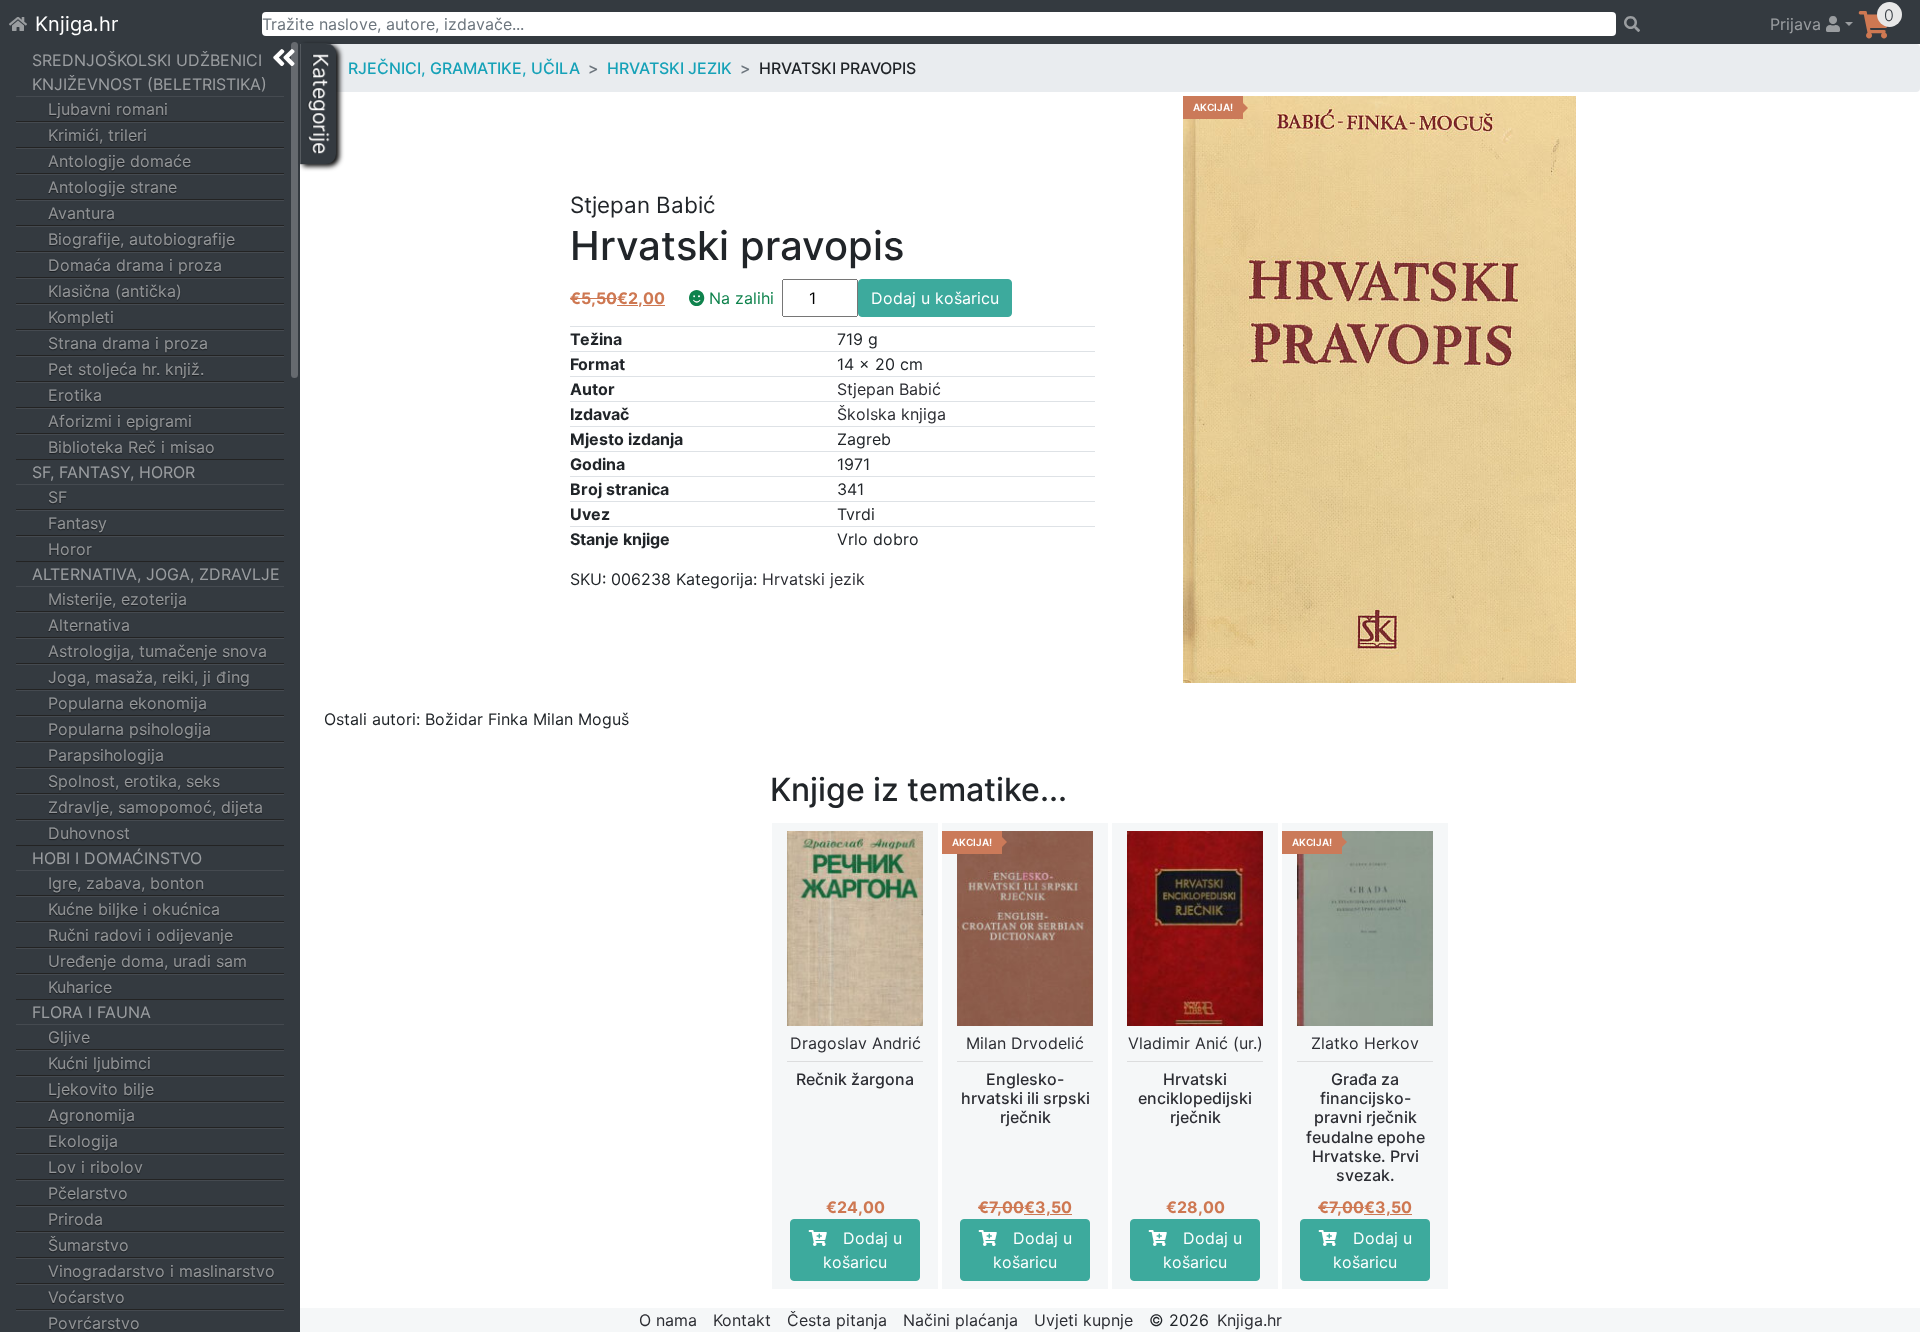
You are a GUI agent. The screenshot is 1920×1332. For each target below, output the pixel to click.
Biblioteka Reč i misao (131, 447)
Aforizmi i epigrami (120, 421)
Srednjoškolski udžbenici (147, 60)
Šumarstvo (88, 1245)
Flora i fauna (91, 1012)
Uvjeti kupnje (1083, 1320)
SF (57, 497)
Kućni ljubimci (99, 1063)
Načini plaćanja (960, 1320)
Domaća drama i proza (135, 265)
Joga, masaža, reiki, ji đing (149, 677)
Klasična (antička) (115, 291)
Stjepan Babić (889, 389)
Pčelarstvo (88, 1193)
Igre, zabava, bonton (126, 883)
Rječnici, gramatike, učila (464, 68)
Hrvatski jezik (669, 68)
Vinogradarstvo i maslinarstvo (161, 1271)
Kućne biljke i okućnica (134, 909)
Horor (70, 549)
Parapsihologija (106, 755)
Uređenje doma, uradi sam (147, 961)
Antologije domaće (119, 161)
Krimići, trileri (97, 135)
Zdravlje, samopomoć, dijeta (155, 807)
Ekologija (83, 1141)
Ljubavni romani (108, 109)
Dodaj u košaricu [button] (862, 1250)
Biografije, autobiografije (141, 239)
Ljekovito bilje (101, 1089)
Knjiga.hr (76, 24)
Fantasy (77, 523)
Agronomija (91, 1115)
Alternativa (89, 625)
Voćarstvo (86, 1297)
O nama (668, 1320)
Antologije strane (112, 187)
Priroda (75, 1219)
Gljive (69, 1037)
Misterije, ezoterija (117, 599)
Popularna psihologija (129, 729)
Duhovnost (89, 833)
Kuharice (80, 987)
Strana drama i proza (128, 343)
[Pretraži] (1683, 24)
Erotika (75, 395)
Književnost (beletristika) (149, 84)
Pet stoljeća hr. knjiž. (126, 369)
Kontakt (742, 1320)
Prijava (1798, 24)
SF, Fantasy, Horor (113, 472)
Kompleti (81, 317)
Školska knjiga (891, 414)
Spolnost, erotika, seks (134, 781)
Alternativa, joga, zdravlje (156, 574)
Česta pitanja (837, 1320)
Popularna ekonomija (127, 703)
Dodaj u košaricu (935, 298)
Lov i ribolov (95, 1167)
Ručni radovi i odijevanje (140, 935)
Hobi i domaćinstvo (117, 858)
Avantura (81, 213)
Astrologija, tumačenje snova (157, 651)
